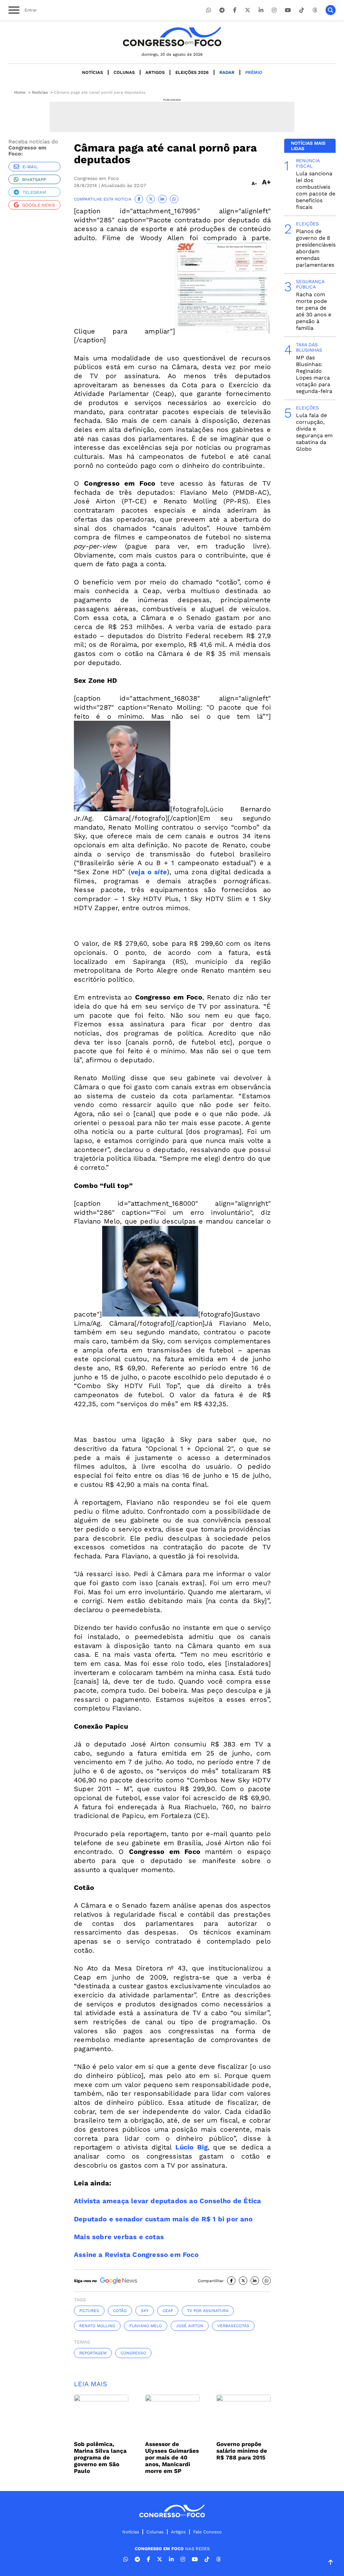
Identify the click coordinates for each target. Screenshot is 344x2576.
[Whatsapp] (209, 10)
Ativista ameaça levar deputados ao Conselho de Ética (167, 2201)
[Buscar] (331, 10)
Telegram (34, 192)
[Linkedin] (261, 10)
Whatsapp (34, 180)
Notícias (92, 72)
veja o (142, 872)
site (161, 872)
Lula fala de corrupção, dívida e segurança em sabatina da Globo (314, 432)
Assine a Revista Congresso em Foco (136, 2255)
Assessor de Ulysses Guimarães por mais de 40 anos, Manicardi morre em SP (172, 2457)
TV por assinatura (208, 2311)
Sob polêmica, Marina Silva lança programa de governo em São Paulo (100, 2457)
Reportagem (93, 2353)
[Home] (172, 37)
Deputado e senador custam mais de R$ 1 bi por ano (163, 2219)
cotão (120, 2311)
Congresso (133, 2353)
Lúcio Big (191, 2147)
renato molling (97, 2326)
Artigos (155, 72)
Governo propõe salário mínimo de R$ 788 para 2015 (242, 2451)
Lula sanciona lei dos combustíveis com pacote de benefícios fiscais (316, 190)
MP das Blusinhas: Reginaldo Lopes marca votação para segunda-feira (314, 374)
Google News (38, 205)
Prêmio (254, 72)
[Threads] (315, 10)
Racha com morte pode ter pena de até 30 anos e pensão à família (314, 311)
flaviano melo (146, 2326)
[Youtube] (288, 10)
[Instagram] (274, 10)
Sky (145, 2311)
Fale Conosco (207, 2532)
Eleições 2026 (192, 72)
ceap (168, 2311)
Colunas (124, 72)
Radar (227, 72)
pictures (89, 2311)
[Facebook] (235, 10)
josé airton (190, 2326)
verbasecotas (233, 2326)
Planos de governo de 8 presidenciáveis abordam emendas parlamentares (316, 248)
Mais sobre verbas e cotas (119, 2237)
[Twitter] (248, 10)
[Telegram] (222, 10)
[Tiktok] (302, 10)
